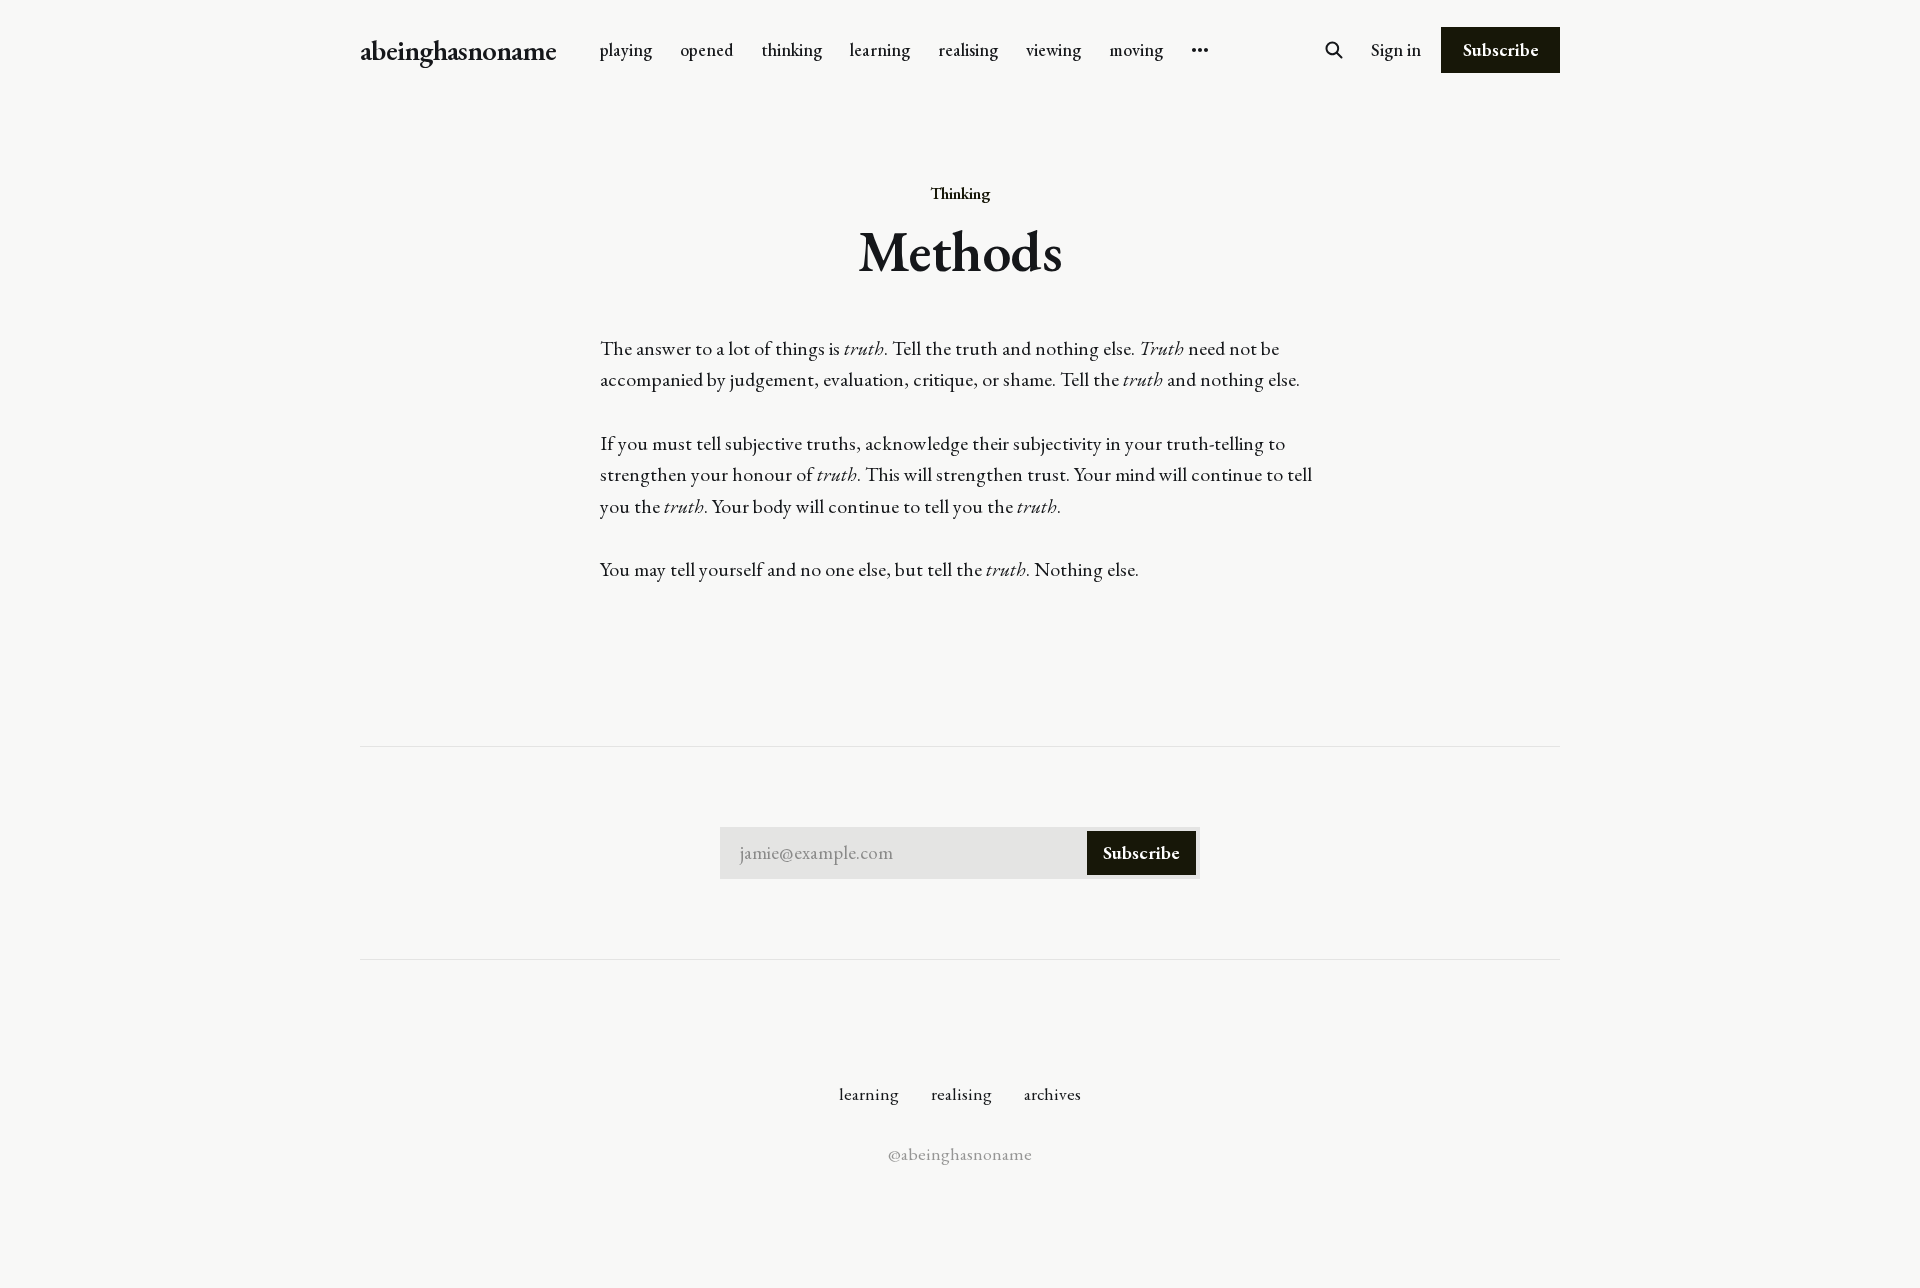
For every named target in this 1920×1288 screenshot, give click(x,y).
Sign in (1396, 49)
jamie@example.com (960, 852)
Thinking (960, 193)
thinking (791, 49)
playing (626, 49)
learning (880, 49)
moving (1136, 49)
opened (706, 49)
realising (968, 49)
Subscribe (1501, 49)
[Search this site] (1334, 50)
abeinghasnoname (458, 50)
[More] (1200, 50)
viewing (1053, 49)
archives (1052, 1093)
